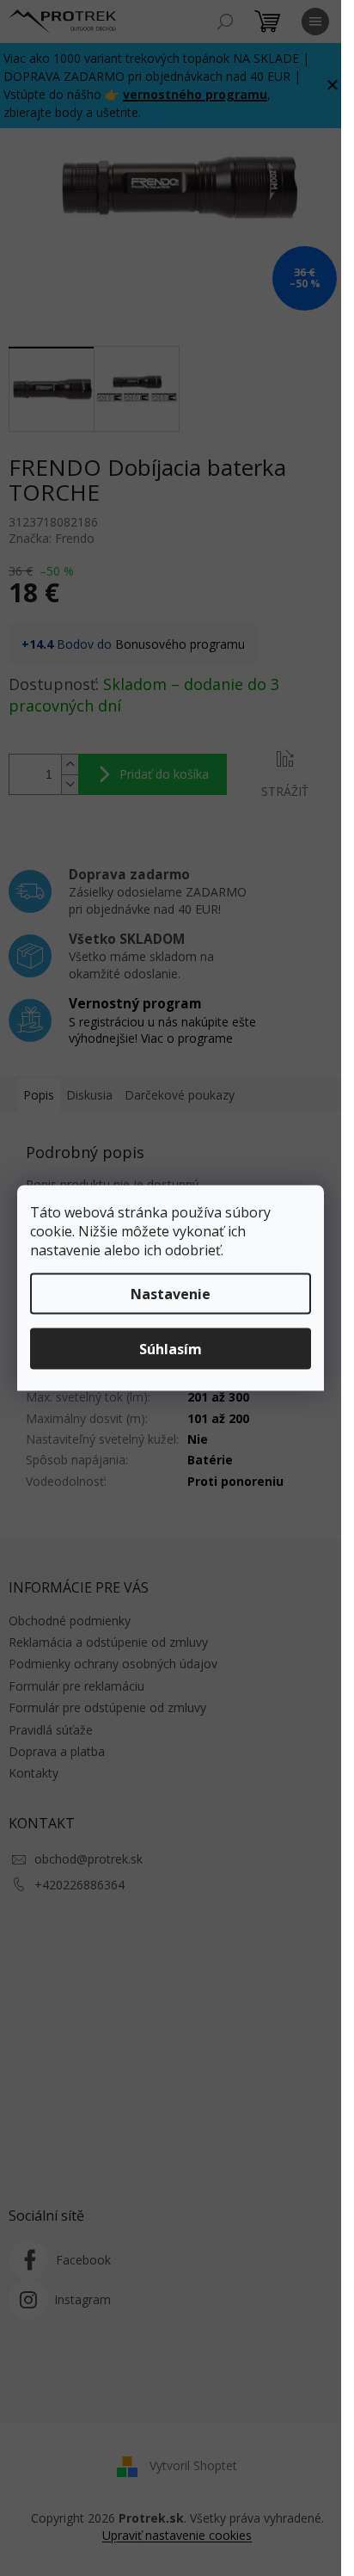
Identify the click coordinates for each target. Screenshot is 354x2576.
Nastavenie (171, 1294)
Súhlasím (171, 1349)
